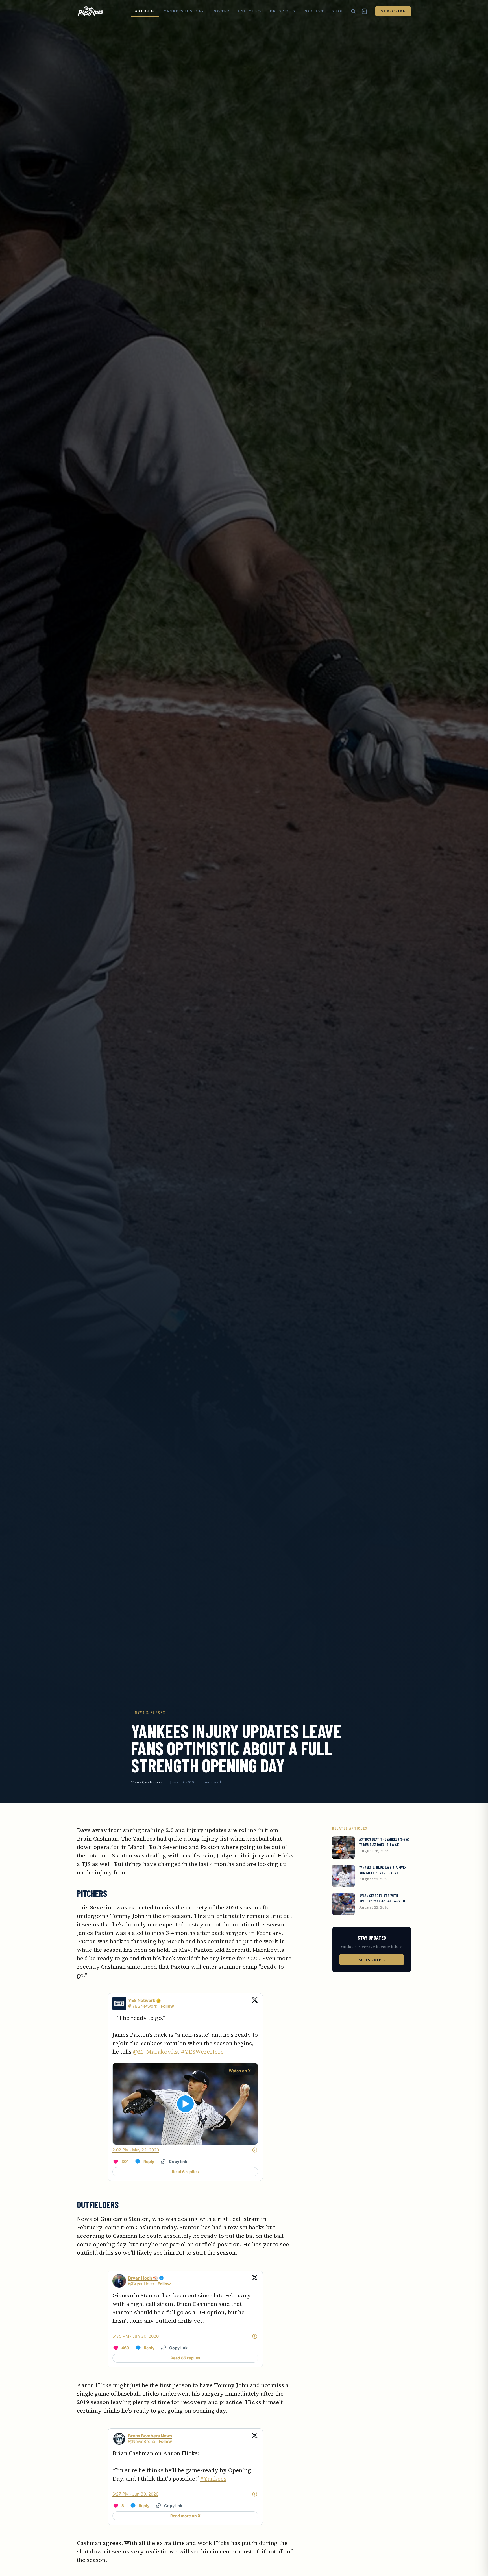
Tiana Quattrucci (147, 1782)
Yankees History (184, 11)
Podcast (314, 11)
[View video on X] (185, 2104)
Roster (221, 11)
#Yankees (213, 2479)
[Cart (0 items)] (364, 11)
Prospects (283, 11)
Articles (145, 11)
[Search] (353, 11)
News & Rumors (150, 1712)
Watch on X (240, 2071)
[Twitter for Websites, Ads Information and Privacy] (255, 2150)
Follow (167, 2006)
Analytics (250, 11)
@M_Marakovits (155, 2052)
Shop (338, 11)
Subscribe (393, 11)
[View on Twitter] (255, 2003)
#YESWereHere (202, 2052)
